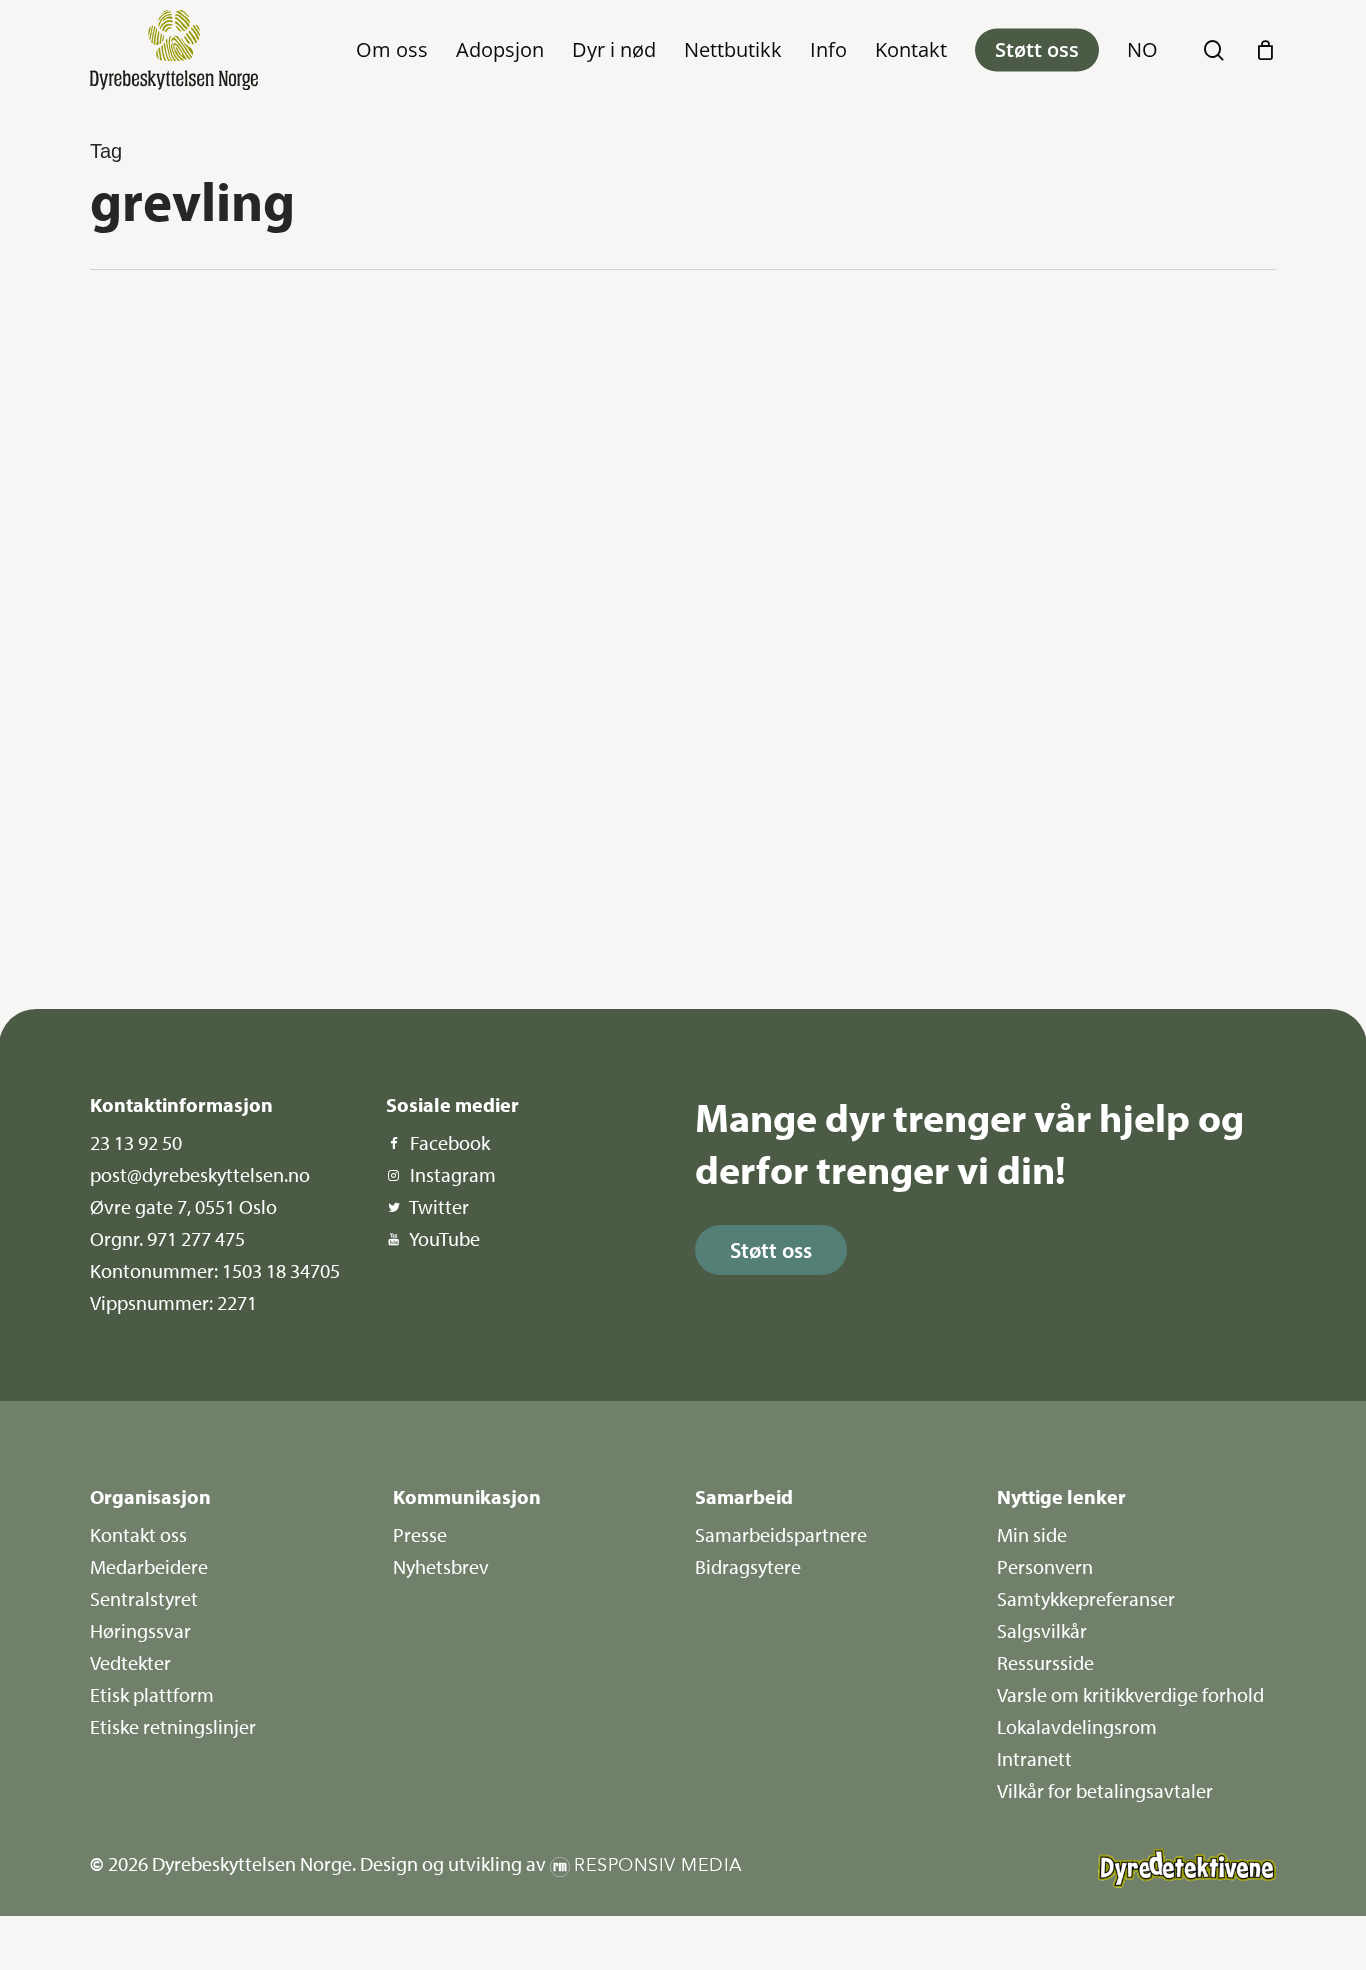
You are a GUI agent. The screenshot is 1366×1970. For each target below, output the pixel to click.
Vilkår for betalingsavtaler (1105, 1790)
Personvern (1045, 1566)
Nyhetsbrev (441, 1566)
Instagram (453, 1174)
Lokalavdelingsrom (1077, 1726)
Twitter (439, 1206)
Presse (420, 1534)
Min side (1032, 1534)
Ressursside (1045, 1662)
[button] (771, 1250)
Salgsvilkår (1042, 1630)
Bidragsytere (748, 1566)
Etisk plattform (152, 1694)
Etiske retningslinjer (173, 1726)
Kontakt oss (138, 1534)
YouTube (444, 1238)
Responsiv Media (658, 1865)
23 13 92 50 (136, 1142)
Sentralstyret (144, 1598)
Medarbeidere (149, 1566)
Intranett (1034, 1758)
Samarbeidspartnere (781, 1534)
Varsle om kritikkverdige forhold (1130, 1694)
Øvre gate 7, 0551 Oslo (183, 1206)
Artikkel (161, 342)
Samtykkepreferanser (1086, 1598)
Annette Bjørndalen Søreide (202, 924)
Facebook (450, 1142)
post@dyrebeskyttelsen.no (200, 1174)
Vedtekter (130, 1662)
